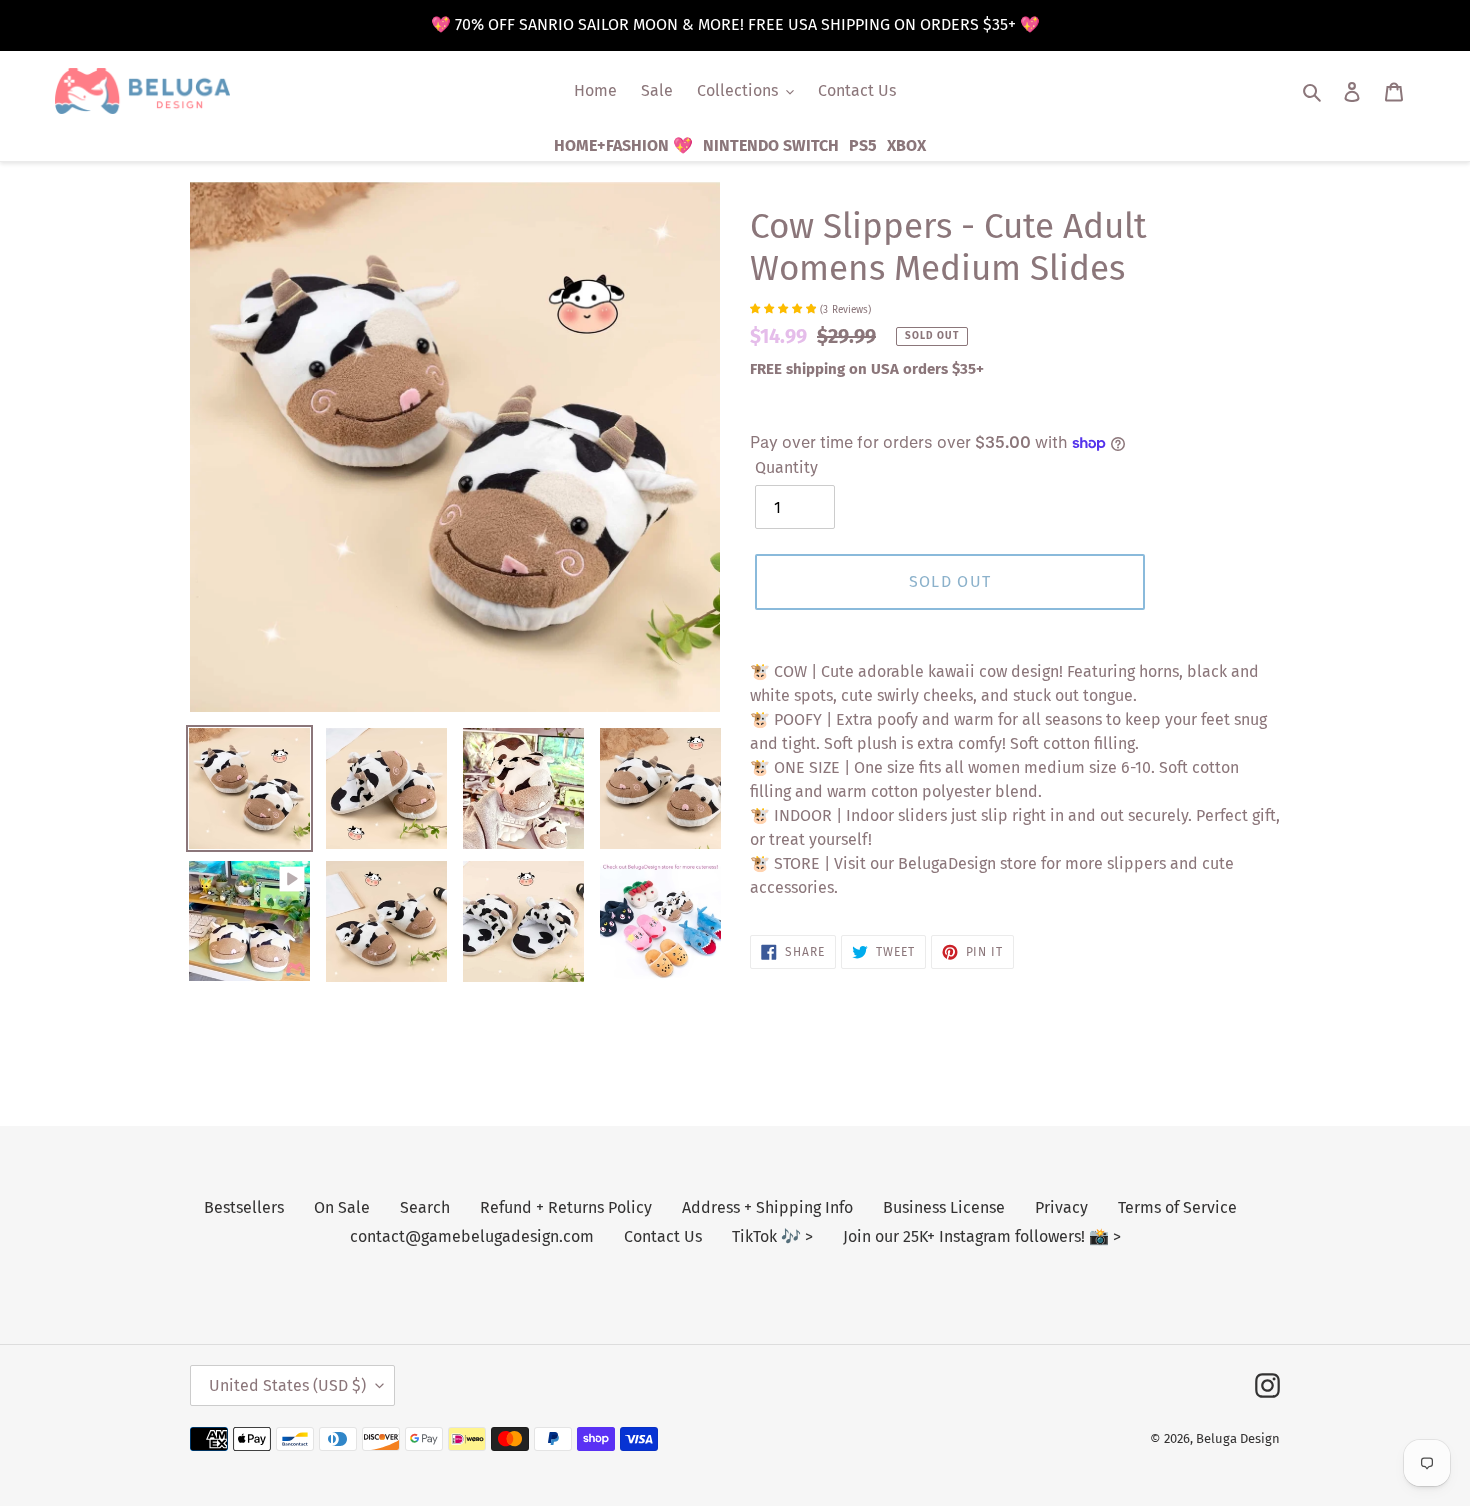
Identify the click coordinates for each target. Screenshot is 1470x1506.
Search (425, 1207)
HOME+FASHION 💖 (623, 145)
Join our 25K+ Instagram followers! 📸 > (982, 1236)
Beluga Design (1238, 1438)
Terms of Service (1177, 1207)
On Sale (342, 1207)
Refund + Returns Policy (566, 1207)
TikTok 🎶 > (772, 1236)
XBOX (906, 145)
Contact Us (663, 1236)
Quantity (786, 467)
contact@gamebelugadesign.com (472, 1236)
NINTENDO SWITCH (771, 145)
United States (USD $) (287, 1385)
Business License (944, 1207)
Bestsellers (244, 1207)
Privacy (1061, 1207)
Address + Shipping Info (767, 1207)
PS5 (863, 145)
